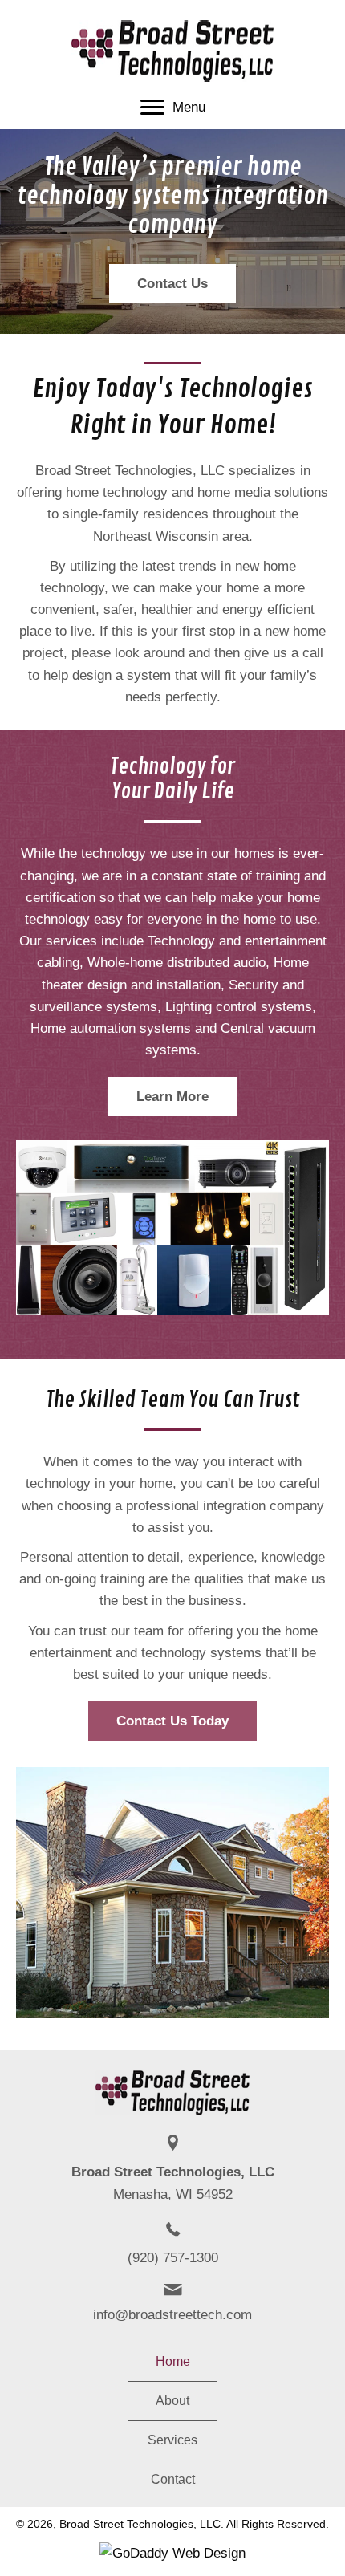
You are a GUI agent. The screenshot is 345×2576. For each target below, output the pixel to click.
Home (173, 2362)
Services (172, 2440)
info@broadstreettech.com (172, 2315)
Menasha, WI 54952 (173, 2194)
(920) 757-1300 (173, 2258)
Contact (173, 2480)
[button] (172, 284)
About (172, 2401)
